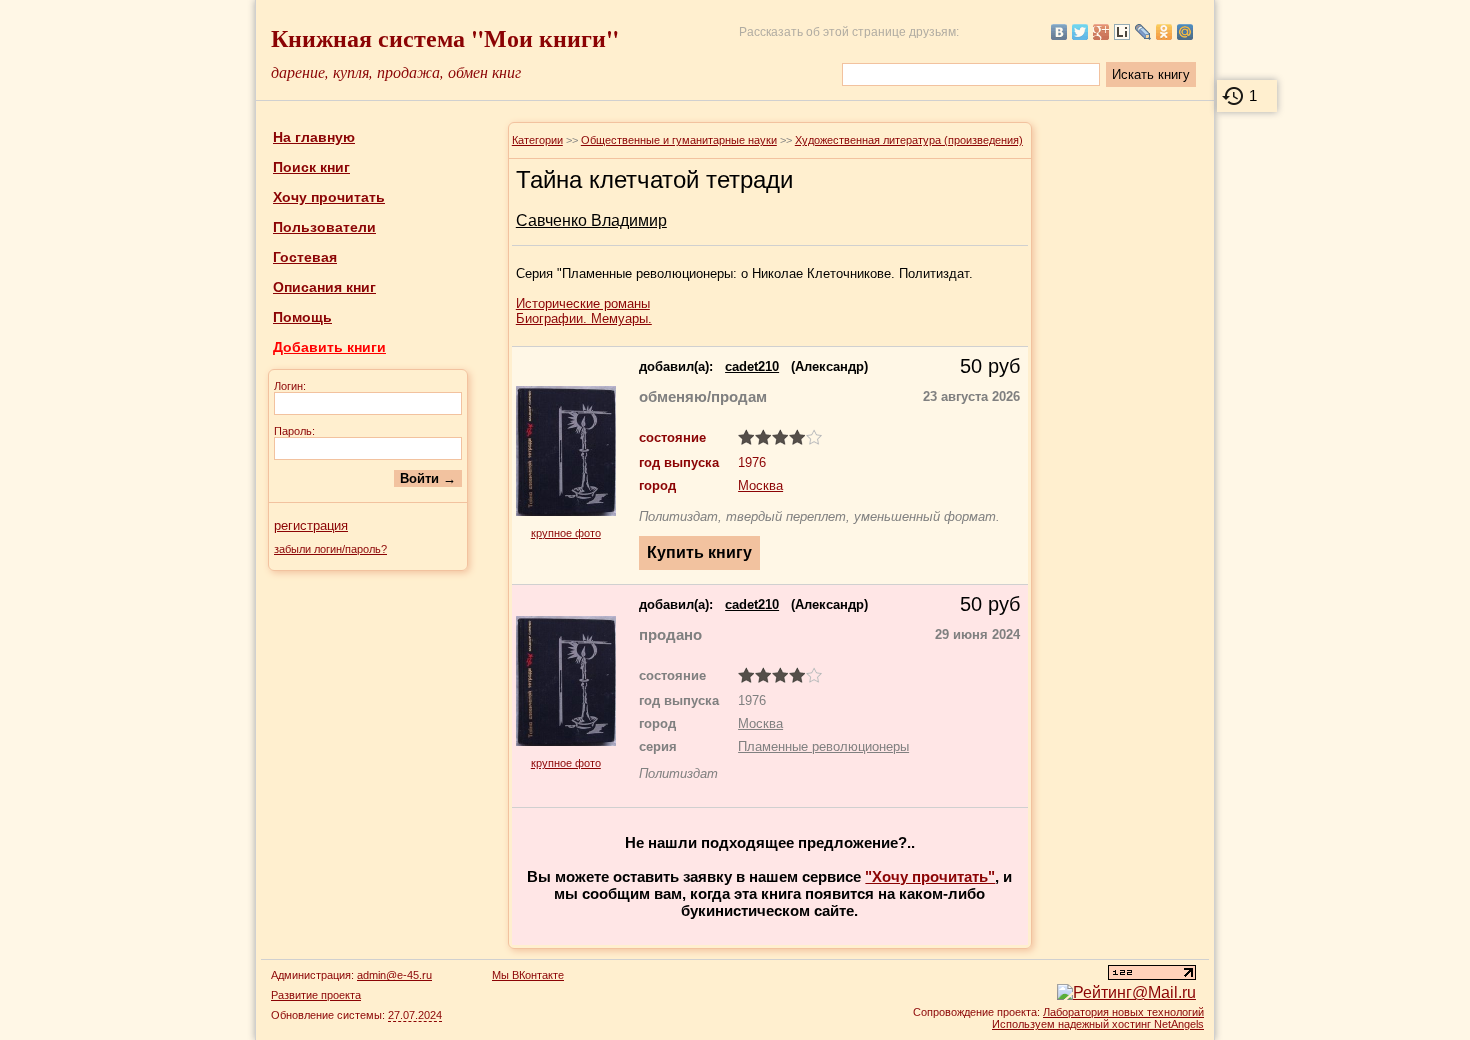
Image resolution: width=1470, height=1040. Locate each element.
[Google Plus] (1101, 32)
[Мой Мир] (1185, 32)
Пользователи (324, 227)
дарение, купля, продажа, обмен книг (396, 71)
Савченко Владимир (591, 220)
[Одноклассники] (1164, 32)
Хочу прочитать (329, 197)
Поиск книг (311, 167)
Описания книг (324, 287)
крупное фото (566, 533)
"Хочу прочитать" (930, 876)
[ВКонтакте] (1059, 32)
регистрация (311, 525)
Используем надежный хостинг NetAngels (1098, 1024)
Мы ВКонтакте (528, 975)
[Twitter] (1080, 32)
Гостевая (305, 257)
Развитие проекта (316, 995)
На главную (314, 137)
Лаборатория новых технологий (1123, 1012)
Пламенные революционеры (823, 746)
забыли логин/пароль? (330, 549)
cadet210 (752, 366)
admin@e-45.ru (394, 975)
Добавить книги (329, 347)
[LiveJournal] (1143, 32)
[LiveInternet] (1122, 32)
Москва (760, 485)
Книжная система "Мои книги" (445, 37)
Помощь (302, 317)
